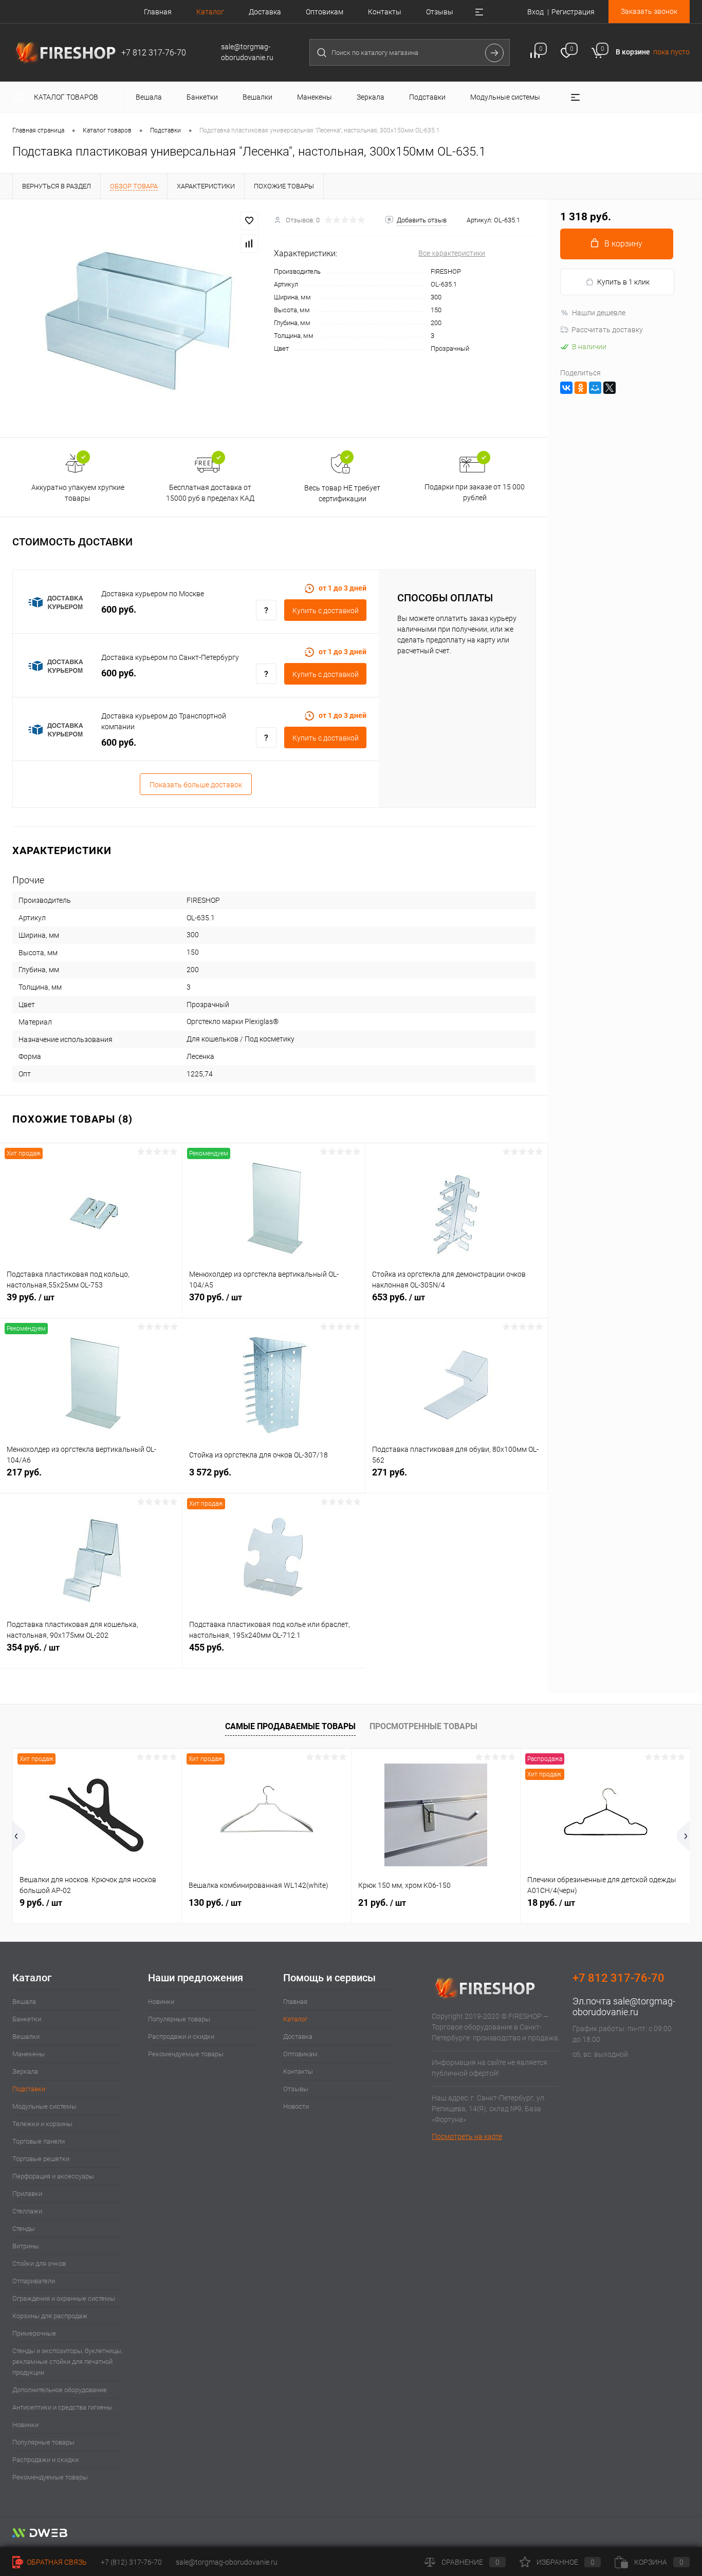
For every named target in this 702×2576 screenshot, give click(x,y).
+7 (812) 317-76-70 (131, 2562)
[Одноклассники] (581, 388)
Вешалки (26, 2037)
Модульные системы (44, 2106)
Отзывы (440, 12)
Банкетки (27, 2019)
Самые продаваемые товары (290, 1726)
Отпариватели (34, 2281)
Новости (296, 2106)
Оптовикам (325, 12)
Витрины (26, 2246)
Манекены (29, 2054)
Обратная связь (56, 2562)
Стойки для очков (39, 2264)
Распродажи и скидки (45, 2460)
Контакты (385, 12)
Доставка (265, 12)
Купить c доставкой (326, 611)
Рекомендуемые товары (50, 2477)
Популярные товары (43, 2442)
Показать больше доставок (196, 785)
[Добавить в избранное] (249, 221)
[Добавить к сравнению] (249, 243)
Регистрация (573, 12)
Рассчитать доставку (607, 330)
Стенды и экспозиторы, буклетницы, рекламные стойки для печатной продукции (67, 2362)
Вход (535, 12)
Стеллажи (27, 2211)
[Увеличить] (137, 318)
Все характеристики (452, 253)
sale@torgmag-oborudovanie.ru (624, 2006)
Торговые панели (39, 2141)
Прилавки (27, 2194)
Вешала (24, 2002)
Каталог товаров (67, 97)
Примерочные (34, 2333)
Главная (158, 12)
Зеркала (25, 2071)
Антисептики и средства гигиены (62, 2407)
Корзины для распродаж (50, 2316)
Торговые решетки (41, 2159)
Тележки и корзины (42, 2124)
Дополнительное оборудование (60, 2390)
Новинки (25, 2425)
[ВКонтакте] (566, 388)
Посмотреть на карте (467, 2136)
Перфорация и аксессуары (53, 2176)
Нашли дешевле (599, 313)
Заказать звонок (649, 11)
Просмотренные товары (423, 1726)
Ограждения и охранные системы (64, 2298)
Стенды (24, 2229)
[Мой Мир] (595, 388)
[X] (609, 388)
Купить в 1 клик (623, 282)
